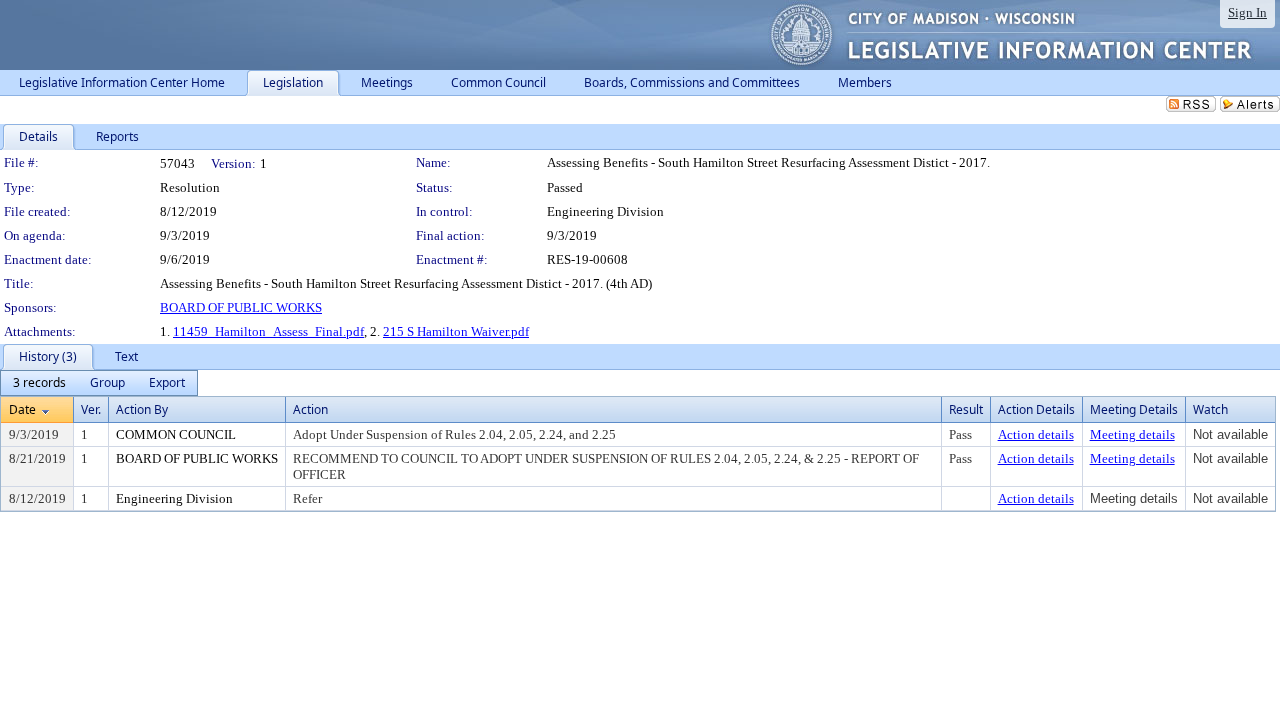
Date (22, 409)
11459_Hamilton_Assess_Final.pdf (268, 331)
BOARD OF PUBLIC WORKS (241, 307)
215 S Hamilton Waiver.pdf (456, 331)
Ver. (91, 409)
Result (966, 409)
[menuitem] (39, 383)
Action (310, 409)
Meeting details (1132, 434)
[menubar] (99, 383)
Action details (1036, 434)
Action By (142, 409)
